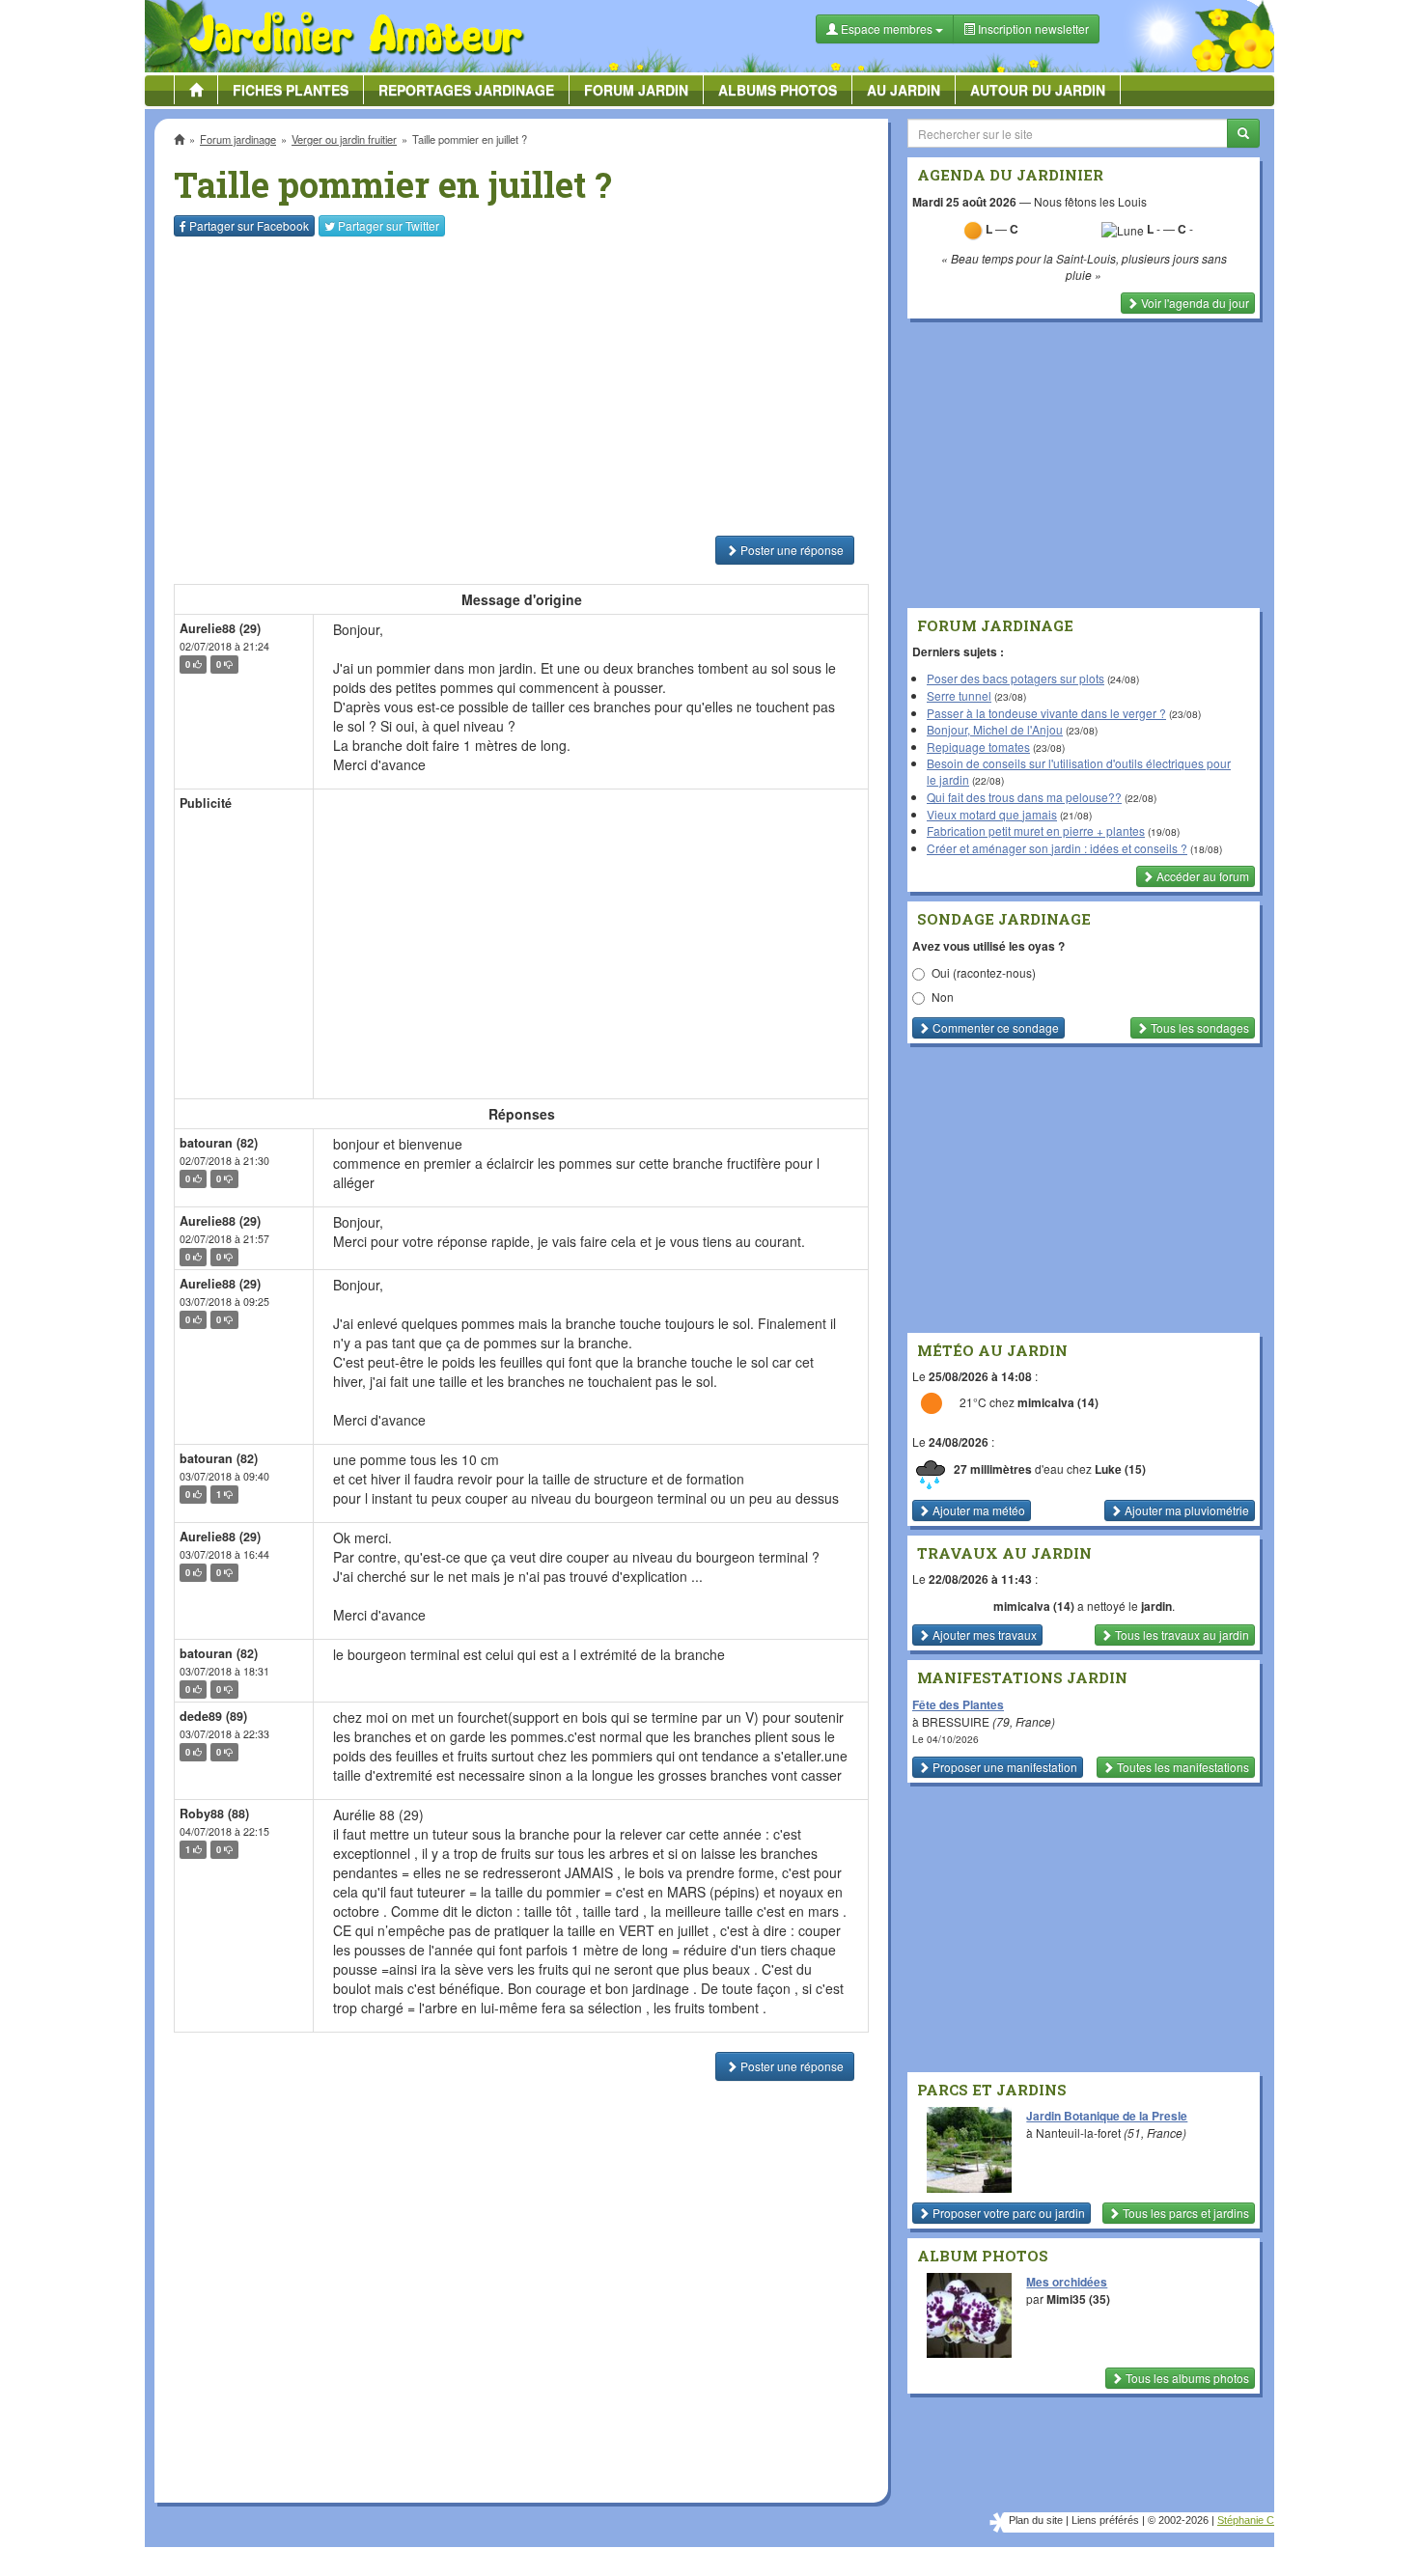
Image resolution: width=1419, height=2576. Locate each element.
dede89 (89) (213, 1716)
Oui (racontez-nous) (984, 972)
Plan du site (1036, 2520)
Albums (778, 90)
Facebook (249, 225)
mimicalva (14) (1058, 1403)
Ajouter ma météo (977, 1510)
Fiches (291, 90)
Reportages (466, 90)
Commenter (994, 1027)
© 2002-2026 (1178, 2520)
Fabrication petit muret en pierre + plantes (1036, 831)
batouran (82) (219, 1143)
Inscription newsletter (1032, 28)
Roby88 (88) (214, 1814)
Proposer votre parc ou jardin (1007, 2213)
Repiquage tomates (978, 747)
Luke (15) (1120, 1469)
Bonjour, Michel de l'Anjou (995, 729)
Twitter (389, 225)
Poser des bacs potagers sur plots (1016, 678)
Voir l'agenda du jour (1194, 303)
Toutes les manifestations (1182, 1767)
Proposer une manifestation (1003, 1767)
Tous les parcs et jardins (1184, 2213)
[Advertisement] (525, 386)
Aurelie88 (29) (220, 628)
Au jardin (904, 90)
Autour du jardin (1038, 90)
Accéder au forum (1201, 876)
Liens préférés (1105, 2520)
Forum (636, 90)
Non (943, 997)
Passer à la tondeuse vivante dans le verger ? (1046, 713)
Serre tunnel (959, 695)
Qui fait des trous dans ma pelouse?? (1024, 797)
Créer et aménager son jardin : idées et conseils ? (1057, 848)
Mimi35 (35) (1078, 2299)
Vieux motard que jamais (992, 814)
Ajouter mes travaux (983, 1634)
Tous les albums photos (1186, 2378)
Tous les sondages (1198, 1027)
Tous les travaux (1181, 1634)
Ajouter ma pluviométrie (1185, 1510)
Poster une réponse (791, 550)
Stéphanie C (1246, 2520)
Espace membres (887, 28)
